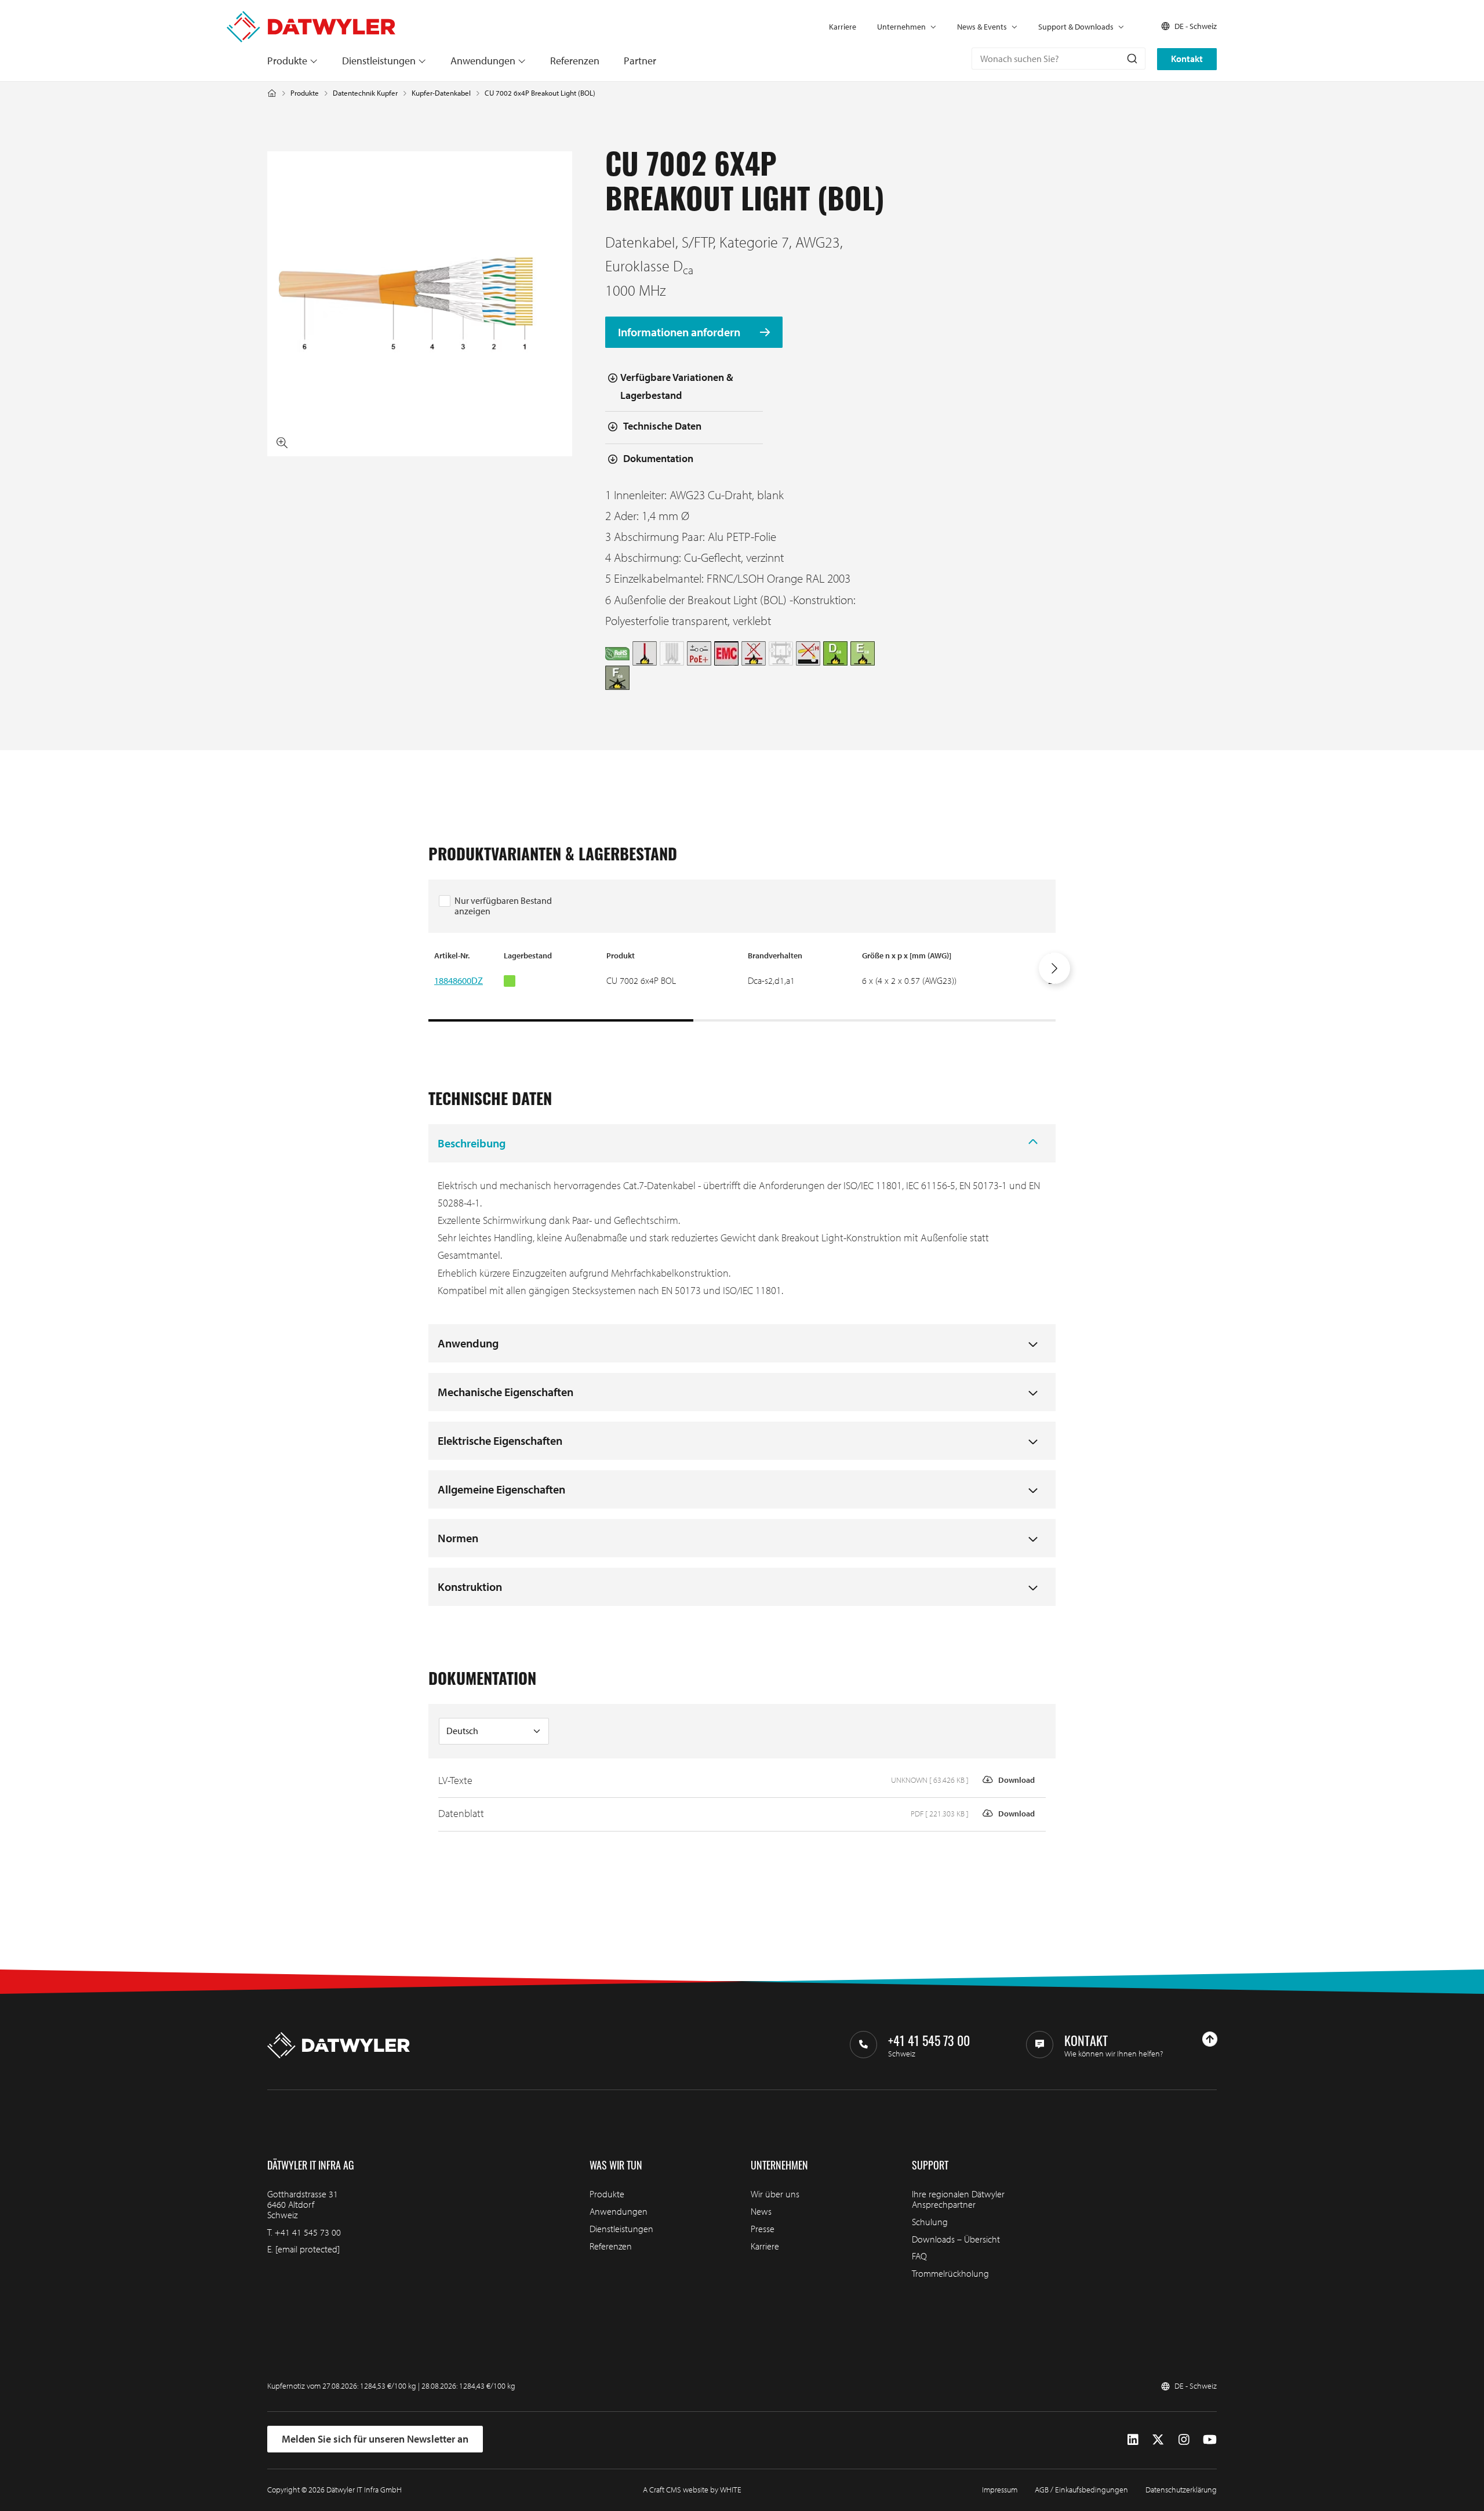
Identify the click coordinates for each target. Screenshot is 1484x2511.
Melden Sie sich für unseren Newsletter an (375, 2439)
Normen (458, 1538)
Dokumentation (658, 458)
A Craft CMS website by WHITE (692, 2490)
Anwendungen (483, 61)
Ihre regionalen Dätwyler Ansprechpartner (958, 2199)
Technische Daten (662, 426)
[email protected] (308, 2249)
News (761, 2211)
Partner (640, 61)
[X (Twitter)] (1158, 2439)
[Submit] (1131, 59)
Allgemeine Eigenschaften (501, 1489)
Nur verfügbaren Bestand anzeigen (503, 906)
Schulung (930, 2222)
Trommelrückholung (950, 2273)
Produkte (287, 61)
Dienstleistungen (379, 61)
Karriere (843, 27)
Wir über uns (775, 2194)
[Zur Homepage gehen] (311, 17)
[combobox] (1059, 59)
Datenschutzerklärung (1181, 2490)
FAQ (919, 2256)
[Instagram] (1184, 2439)
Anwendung (468, 1343)
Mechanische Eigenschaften (505, 1392)
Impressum (1000, 2490)
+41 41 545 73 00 (308, 2232)
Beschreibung (472, 1143)
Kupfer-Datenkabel (441, 93)
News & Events (982, 27)
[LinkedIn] (1133, 2439)
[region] (742, 986)
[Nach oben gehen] (1210, 2039)
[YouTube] (1210, 2439)
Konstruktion (470, 1587)
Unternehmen (901, 27)
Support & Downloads (1076, 27)
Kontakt (1187, 59)
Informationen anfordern (680, 333)
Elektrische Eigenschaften (500, 1440)
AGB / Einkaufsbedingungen (1081, 2490)
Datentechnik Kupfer (365, 93)
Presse (763, 2229)
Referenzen (575, 61)
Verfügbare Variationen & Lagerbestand (677, 386)
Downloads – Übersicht (956, 2239)
